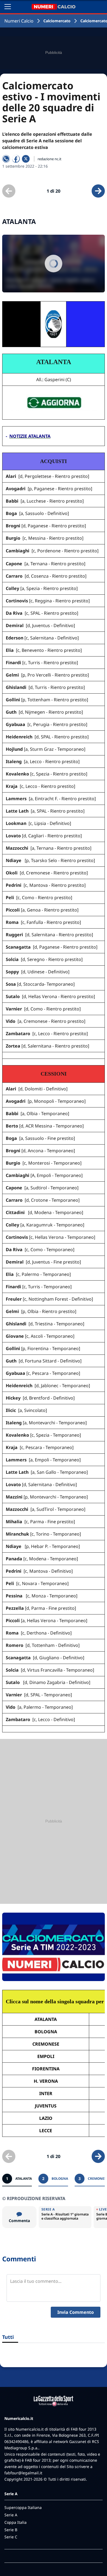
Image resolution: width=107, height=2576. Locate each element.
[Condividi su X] (26, 159)
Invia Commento (76, 2312)
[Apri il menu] (8, 7)
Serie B (11, 2530)
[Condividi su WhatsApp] (6, 159)
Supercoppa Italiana (23, 2507)
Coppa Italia (16, 2522)
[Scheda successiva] (98, 191)
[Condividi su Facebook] (16, 159)
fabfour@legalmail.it (23, 2473)
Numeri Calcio (19, 21)
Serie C (11, 2537)
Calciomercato (57, 21)
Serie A (11, 2515)
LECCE (46, 2131)
